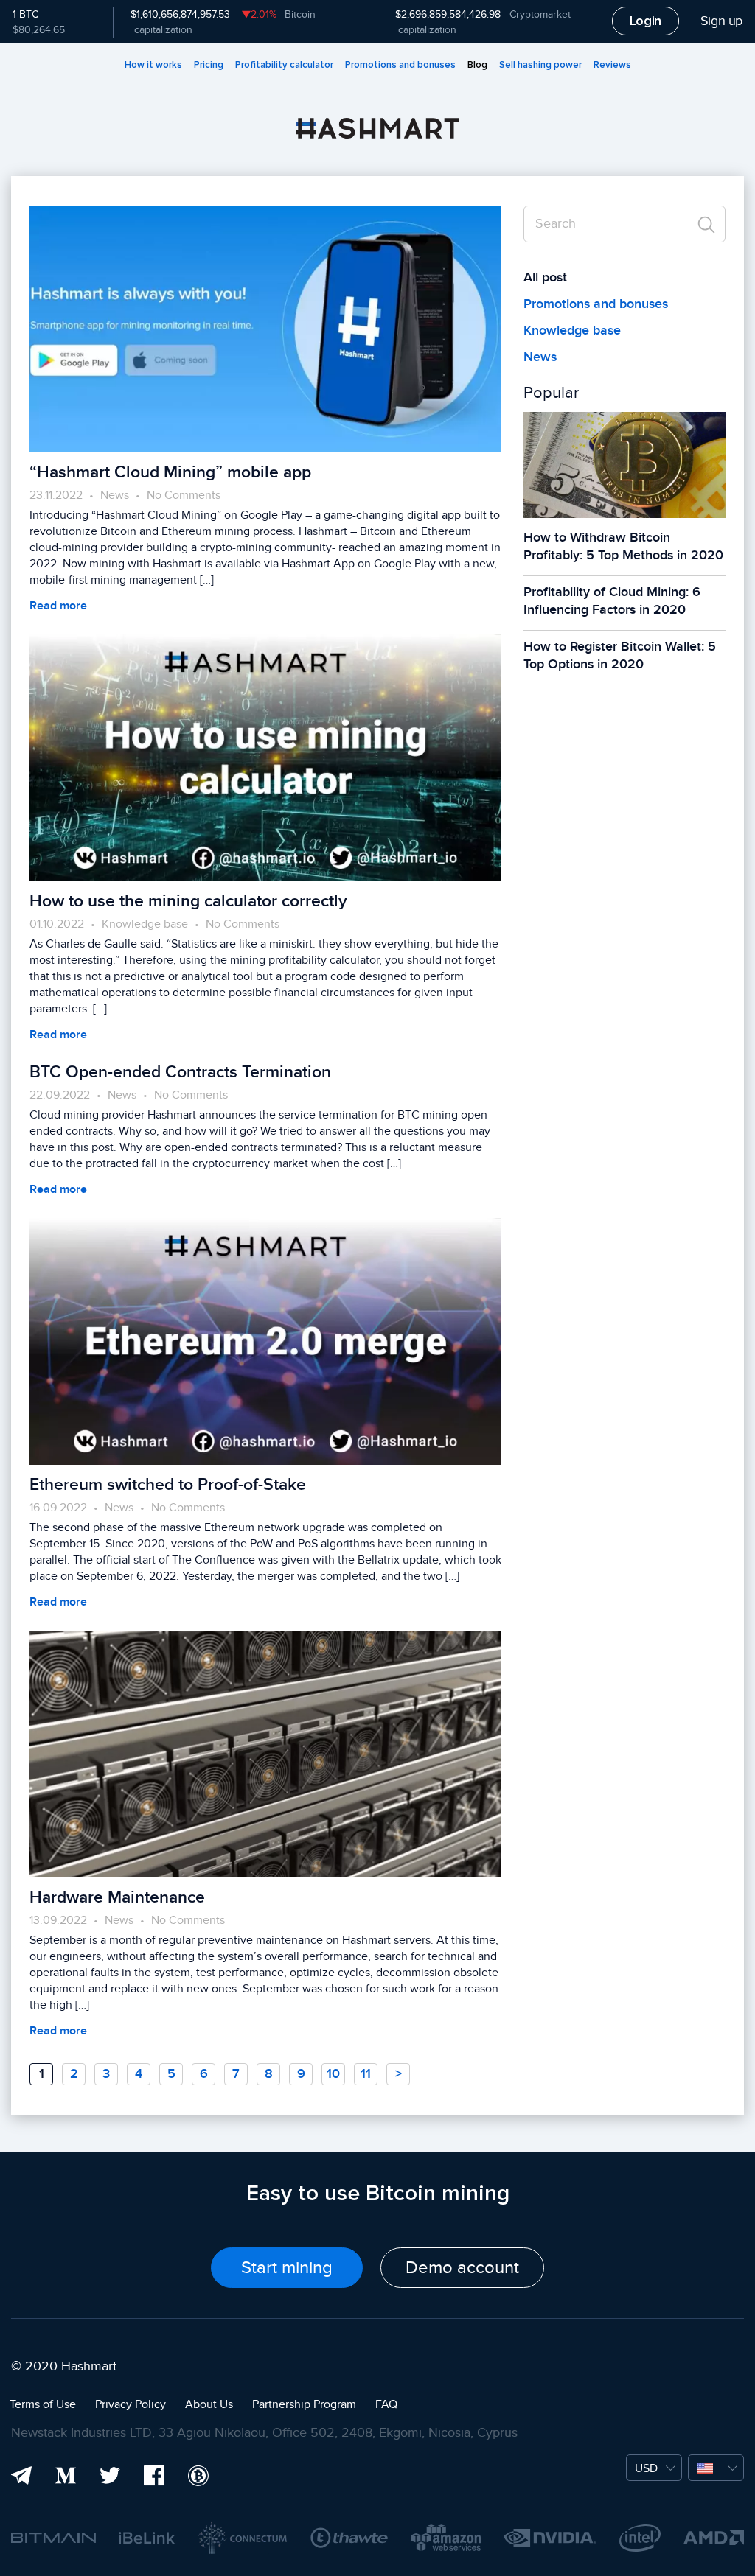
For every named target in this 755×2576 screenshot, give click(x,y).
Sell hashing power (540, 65)
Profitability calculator (284, 65)
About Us (209, 2404)
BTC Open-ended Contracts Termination (180, 1072)
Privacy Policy (131, 2404)
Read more (58, 606)
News (115, 495)
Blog (477, 65)
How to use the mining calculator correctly (188, 901)
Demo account (462, 2268)
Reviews (612, 65)
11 (366, 2074)
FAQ (386, 2404)
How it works (153, 65)
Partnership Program (304, 2404)
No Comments (184, 495)
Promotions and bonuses (400, 65)
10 (333, 2074)
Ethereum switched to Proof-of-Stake (168, 1485)
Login (646, 21)
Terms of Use (43, 2404)
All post (545, 277)
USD (646, 2468)
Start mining (287, 2268)
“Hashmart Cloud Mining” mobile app (170, 472)
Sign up (721, 21)
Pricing (209, 65)
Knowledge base (145, 924)
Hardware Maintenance (117, 1897)
